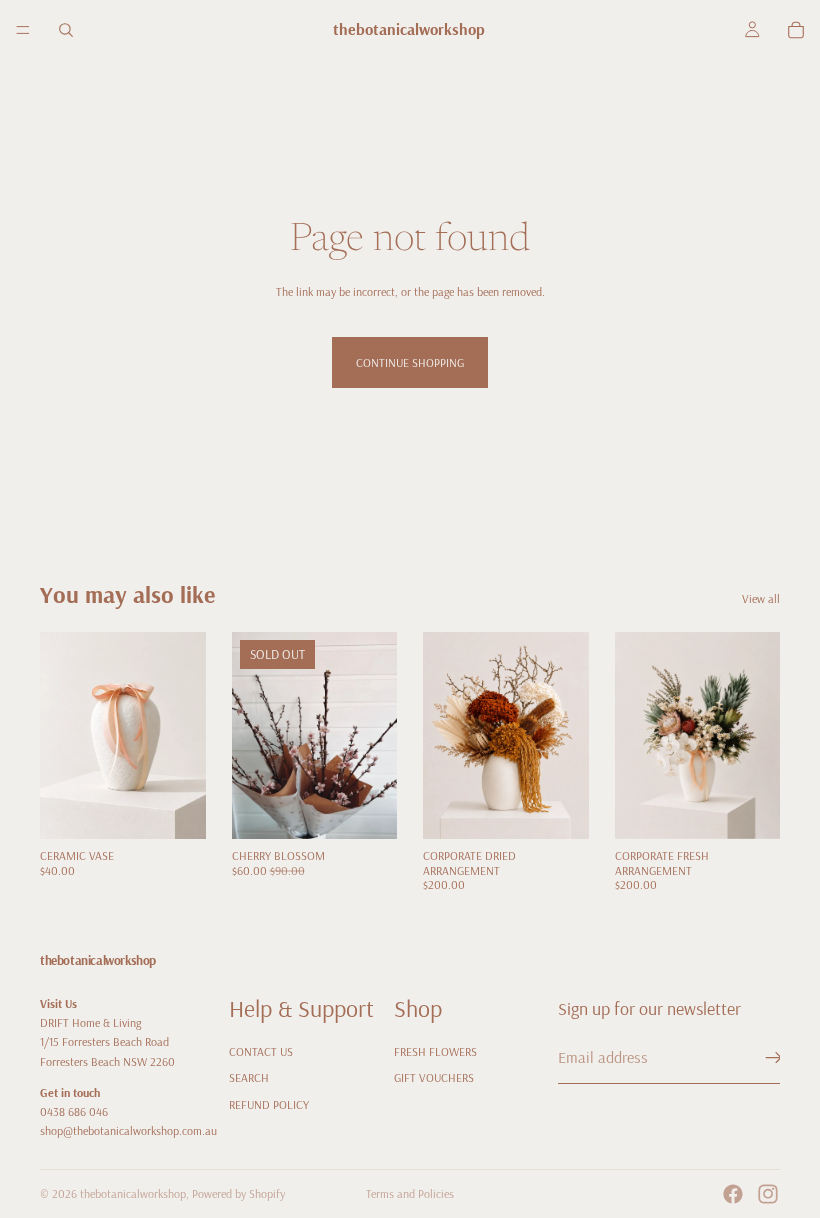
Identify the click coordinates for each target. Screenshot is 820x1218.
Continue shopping (410, 362)
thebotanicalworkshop (133, 1193)
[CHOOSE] (558, 809)
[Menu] (23, 30)
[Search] (66, 30)
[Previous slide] (445, 736)
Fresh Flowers (435, 1051)
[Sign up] (774, 1058)
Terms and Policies (410, 1193)
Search (249, 1077)
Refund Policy (269, 1103)
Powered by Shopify (238, 1193)
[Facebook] (733, 1194)
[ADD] (175, 809)
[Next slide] (567, 736)
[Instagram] (768, 1194)
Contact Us (261, 1051)
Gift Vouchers (434, 1077)
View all (761, 598)
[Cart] (796, 30)
